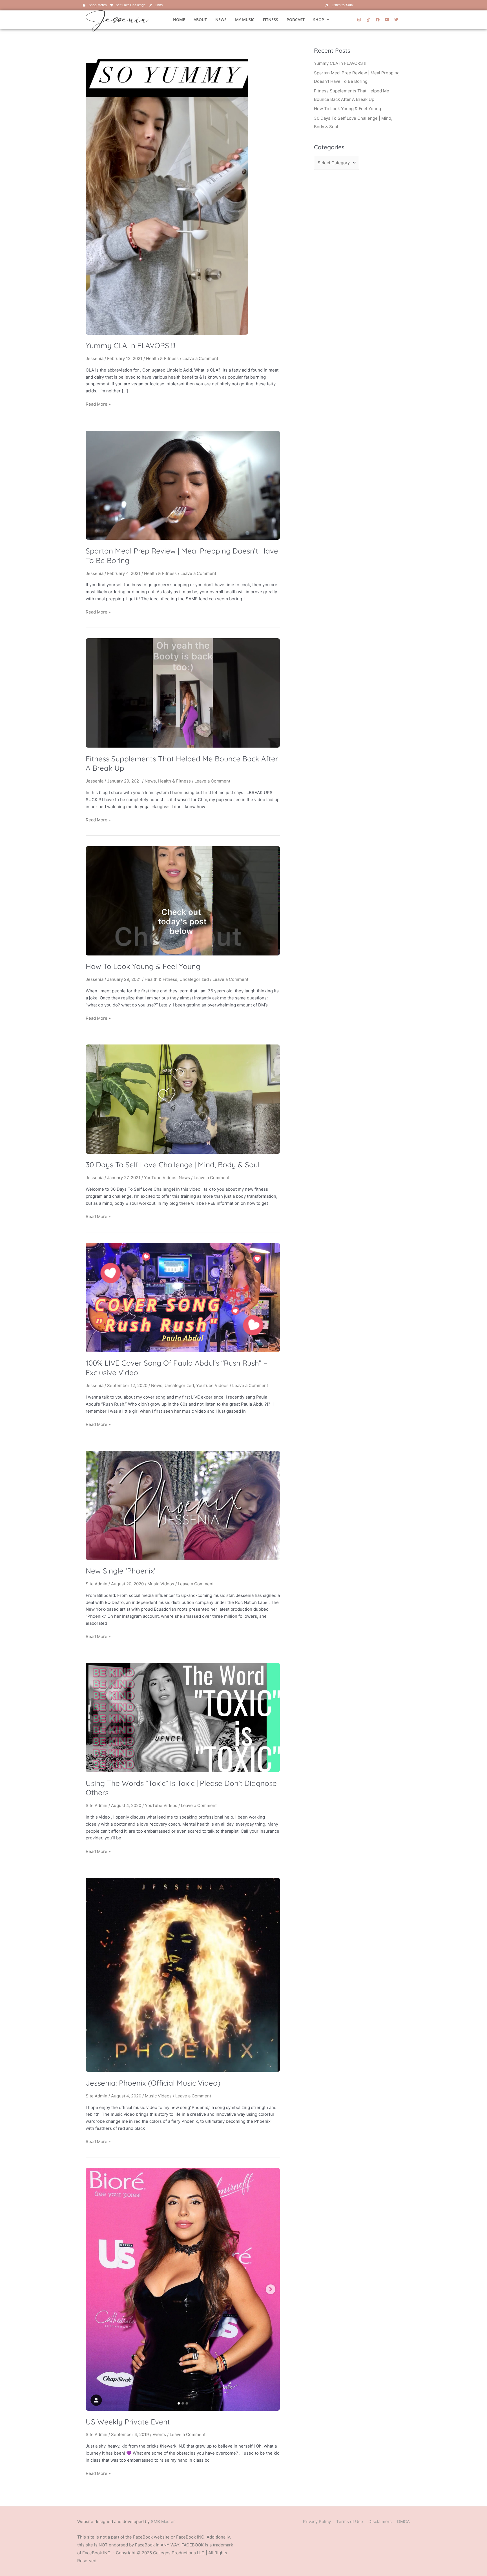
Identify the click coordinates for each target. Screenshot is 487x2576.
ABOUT (200, 20)
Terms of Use (350, 2521)
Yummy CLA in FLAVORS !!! (130, 345)
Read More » (98, 404)
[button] (321, 20)
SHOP (319, 20)
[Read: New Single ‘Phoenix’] (183, 1505)
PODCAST (296, 20)
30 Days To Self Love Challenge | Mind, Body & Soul (173, 1165)
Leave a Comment (200, 358)
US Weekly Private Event (128, 2422)
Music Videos (161, 1584)
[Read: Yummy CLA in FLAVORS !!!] (167, 190)
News (150, 781)
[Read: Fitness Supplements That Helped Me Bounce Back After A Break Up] (183, 693)
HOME (179, 20)
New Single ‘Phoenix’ (121, 1571)
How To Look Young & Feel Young (143, 966)
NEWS (221, 20)
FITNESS (271, 20)
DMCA (403, 2521)
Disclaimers (380, 2521)
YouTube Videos (160, 1178)
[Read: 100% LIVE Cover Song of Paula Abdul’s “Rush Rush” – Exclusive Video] (183, 1297)
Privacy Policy (317, 2521)
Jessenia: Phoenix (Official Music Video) (153, 2083)
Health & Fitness (162, 358)
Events (159, 2434)
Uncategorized (194, 979)
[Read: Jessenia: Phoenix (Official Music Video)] (183, 1974)
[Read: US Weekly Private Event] (183, 2289)
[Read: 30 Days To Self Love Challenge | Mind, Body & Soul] (183, 1099)
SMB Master (163, 2521)
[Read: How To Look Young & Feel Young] (183, 900)
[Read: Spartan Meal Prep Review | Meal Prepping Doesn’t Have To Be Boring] (183, 485)
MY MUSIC (245, 20)
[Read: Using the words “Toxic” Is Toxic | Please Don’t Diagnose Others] (183, 1717)
